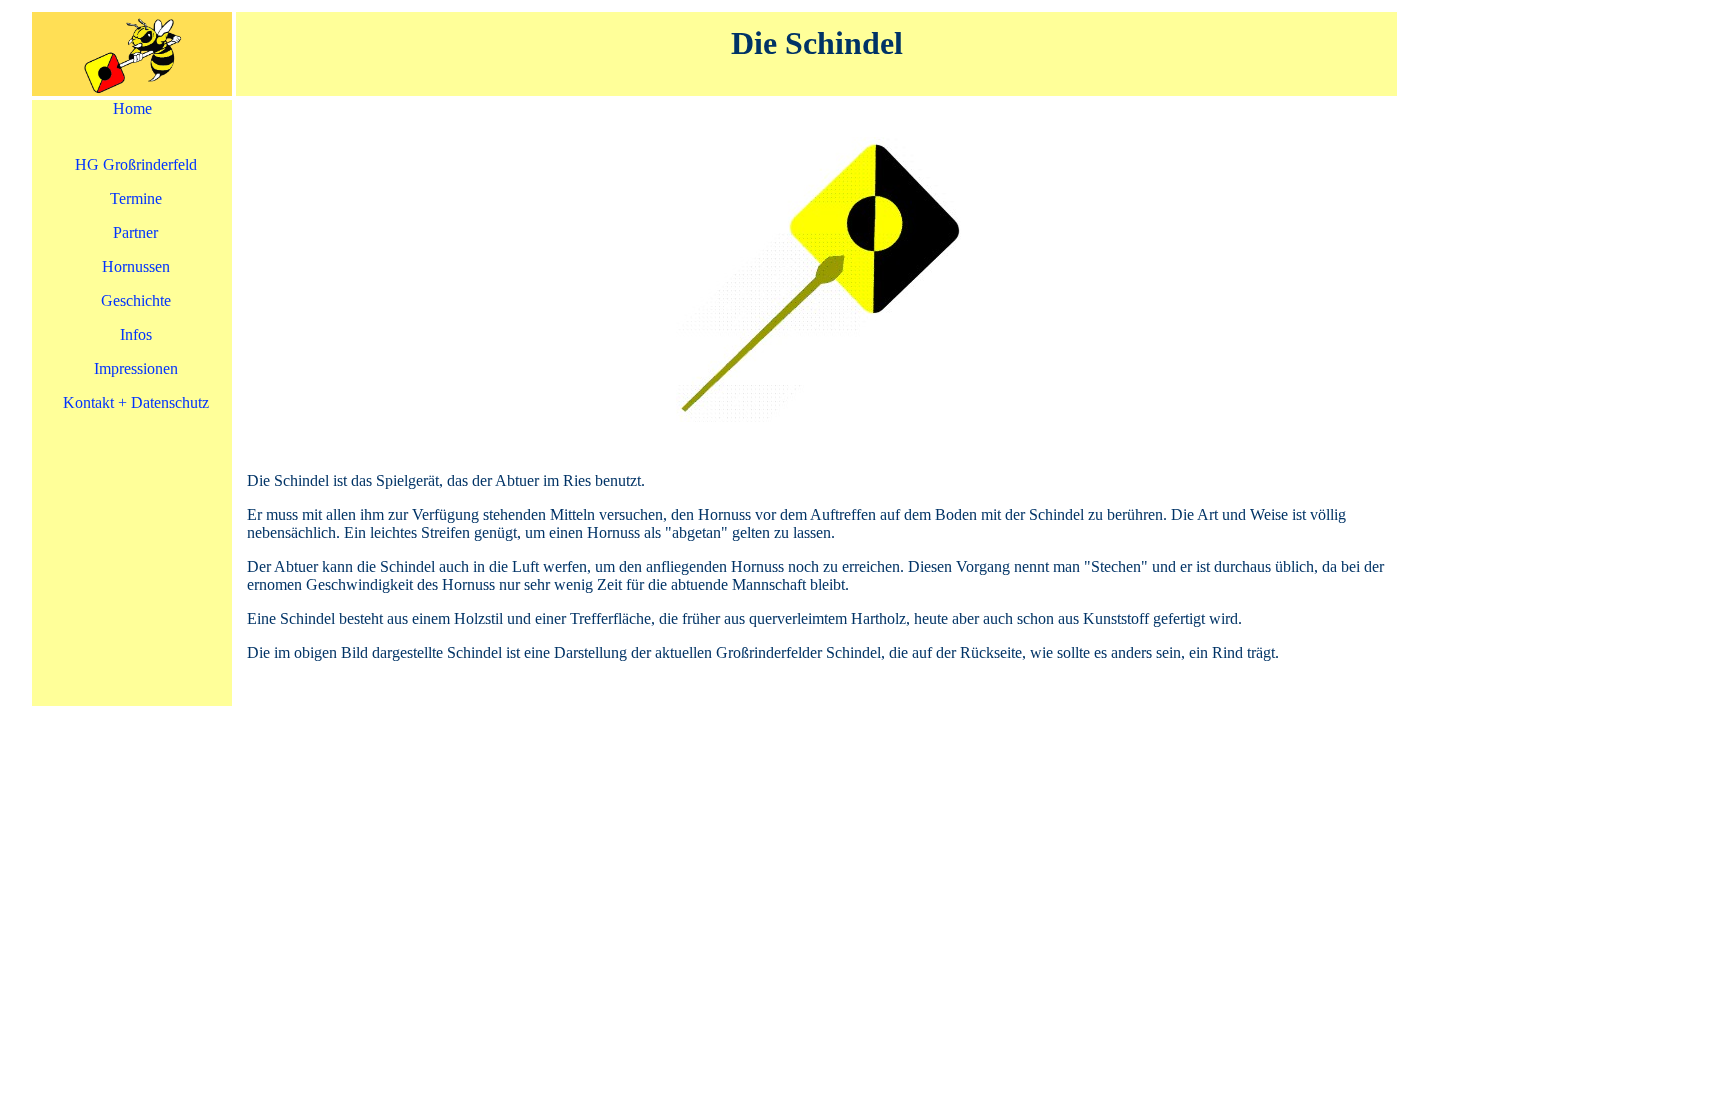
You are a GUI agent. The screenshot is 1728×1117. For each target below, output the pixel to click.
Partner (135, 232)
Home (132, 108)
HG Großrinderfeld (136, 164)
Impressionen (136, 368)
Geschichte (136, 300)
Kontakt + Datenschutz (136, 402)
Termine (136, 198)
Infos (136, 334)
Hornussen (136, 266)
